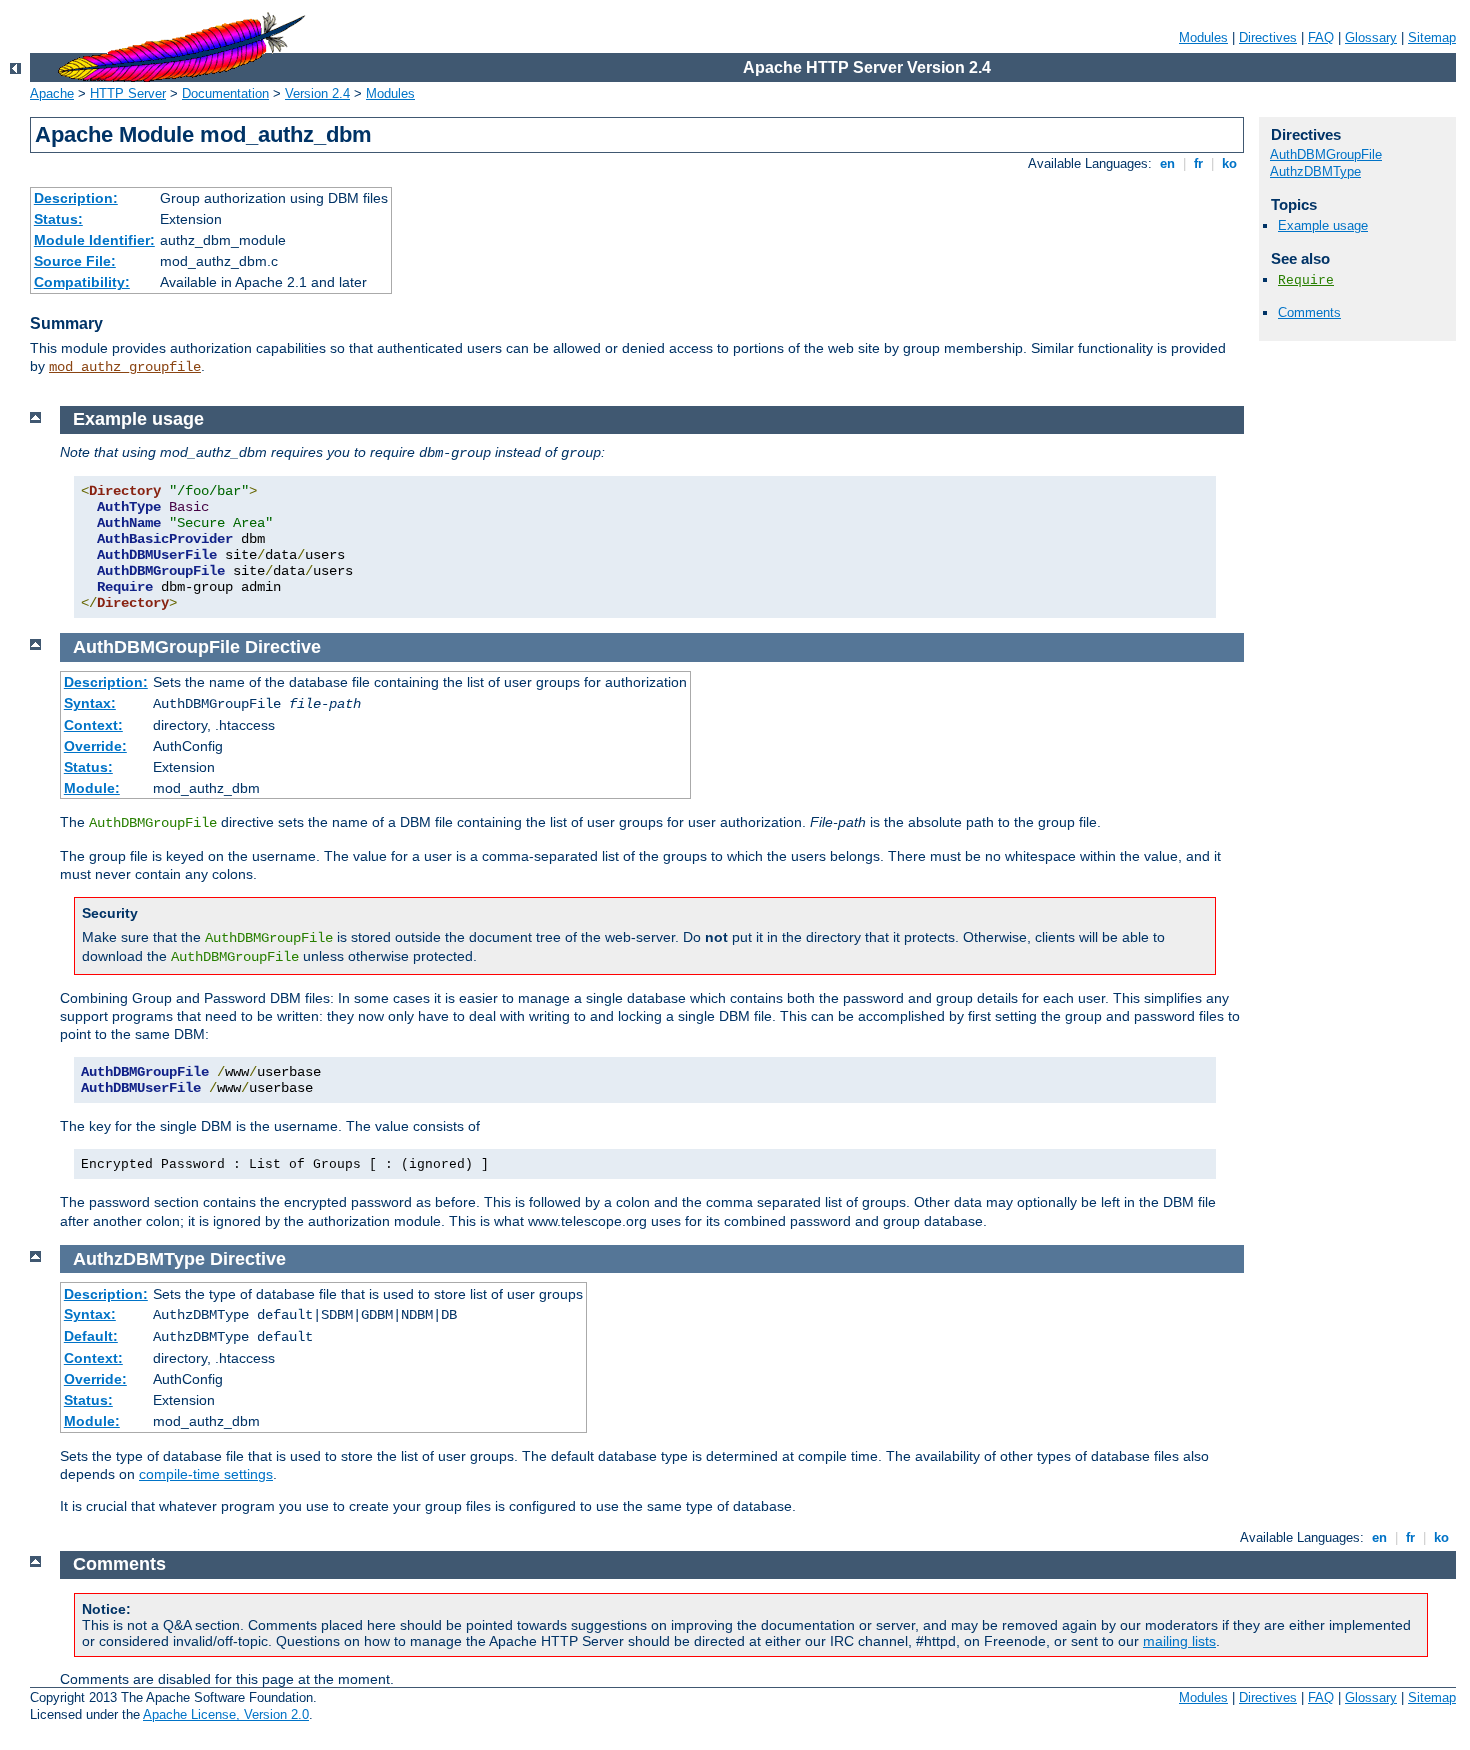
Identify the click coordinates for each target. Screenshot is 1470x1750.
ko (1229, 163)
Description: (76, 198)
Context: (93, 725)
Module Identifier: (94, 240)
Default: (91, 1336)
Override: (95, 746)
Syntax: (90, 703)
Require (1306, 280)
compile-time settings (206, 1474)
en (1167, 163)
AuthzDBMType (1315, 171)
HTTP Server (128, 93)
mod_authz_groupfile (125, 367)
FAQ (1321, 37)
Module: (92, 788)
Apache (52, 93)
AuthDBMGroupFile (1326, 154)
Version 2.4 (317, 93)
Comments (1309, 312)
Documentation (225, 93)
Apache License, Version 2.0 (226, 1714)
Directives (1268, 37)
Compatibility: (82, 282)
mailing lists (1179, 1641)
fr (1198, 163)
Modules (1203, 37)
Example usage (1323, 225)
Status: (58, 219)
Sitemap (1432, 37)
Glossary (1371, 37)
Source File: (75, 261)
